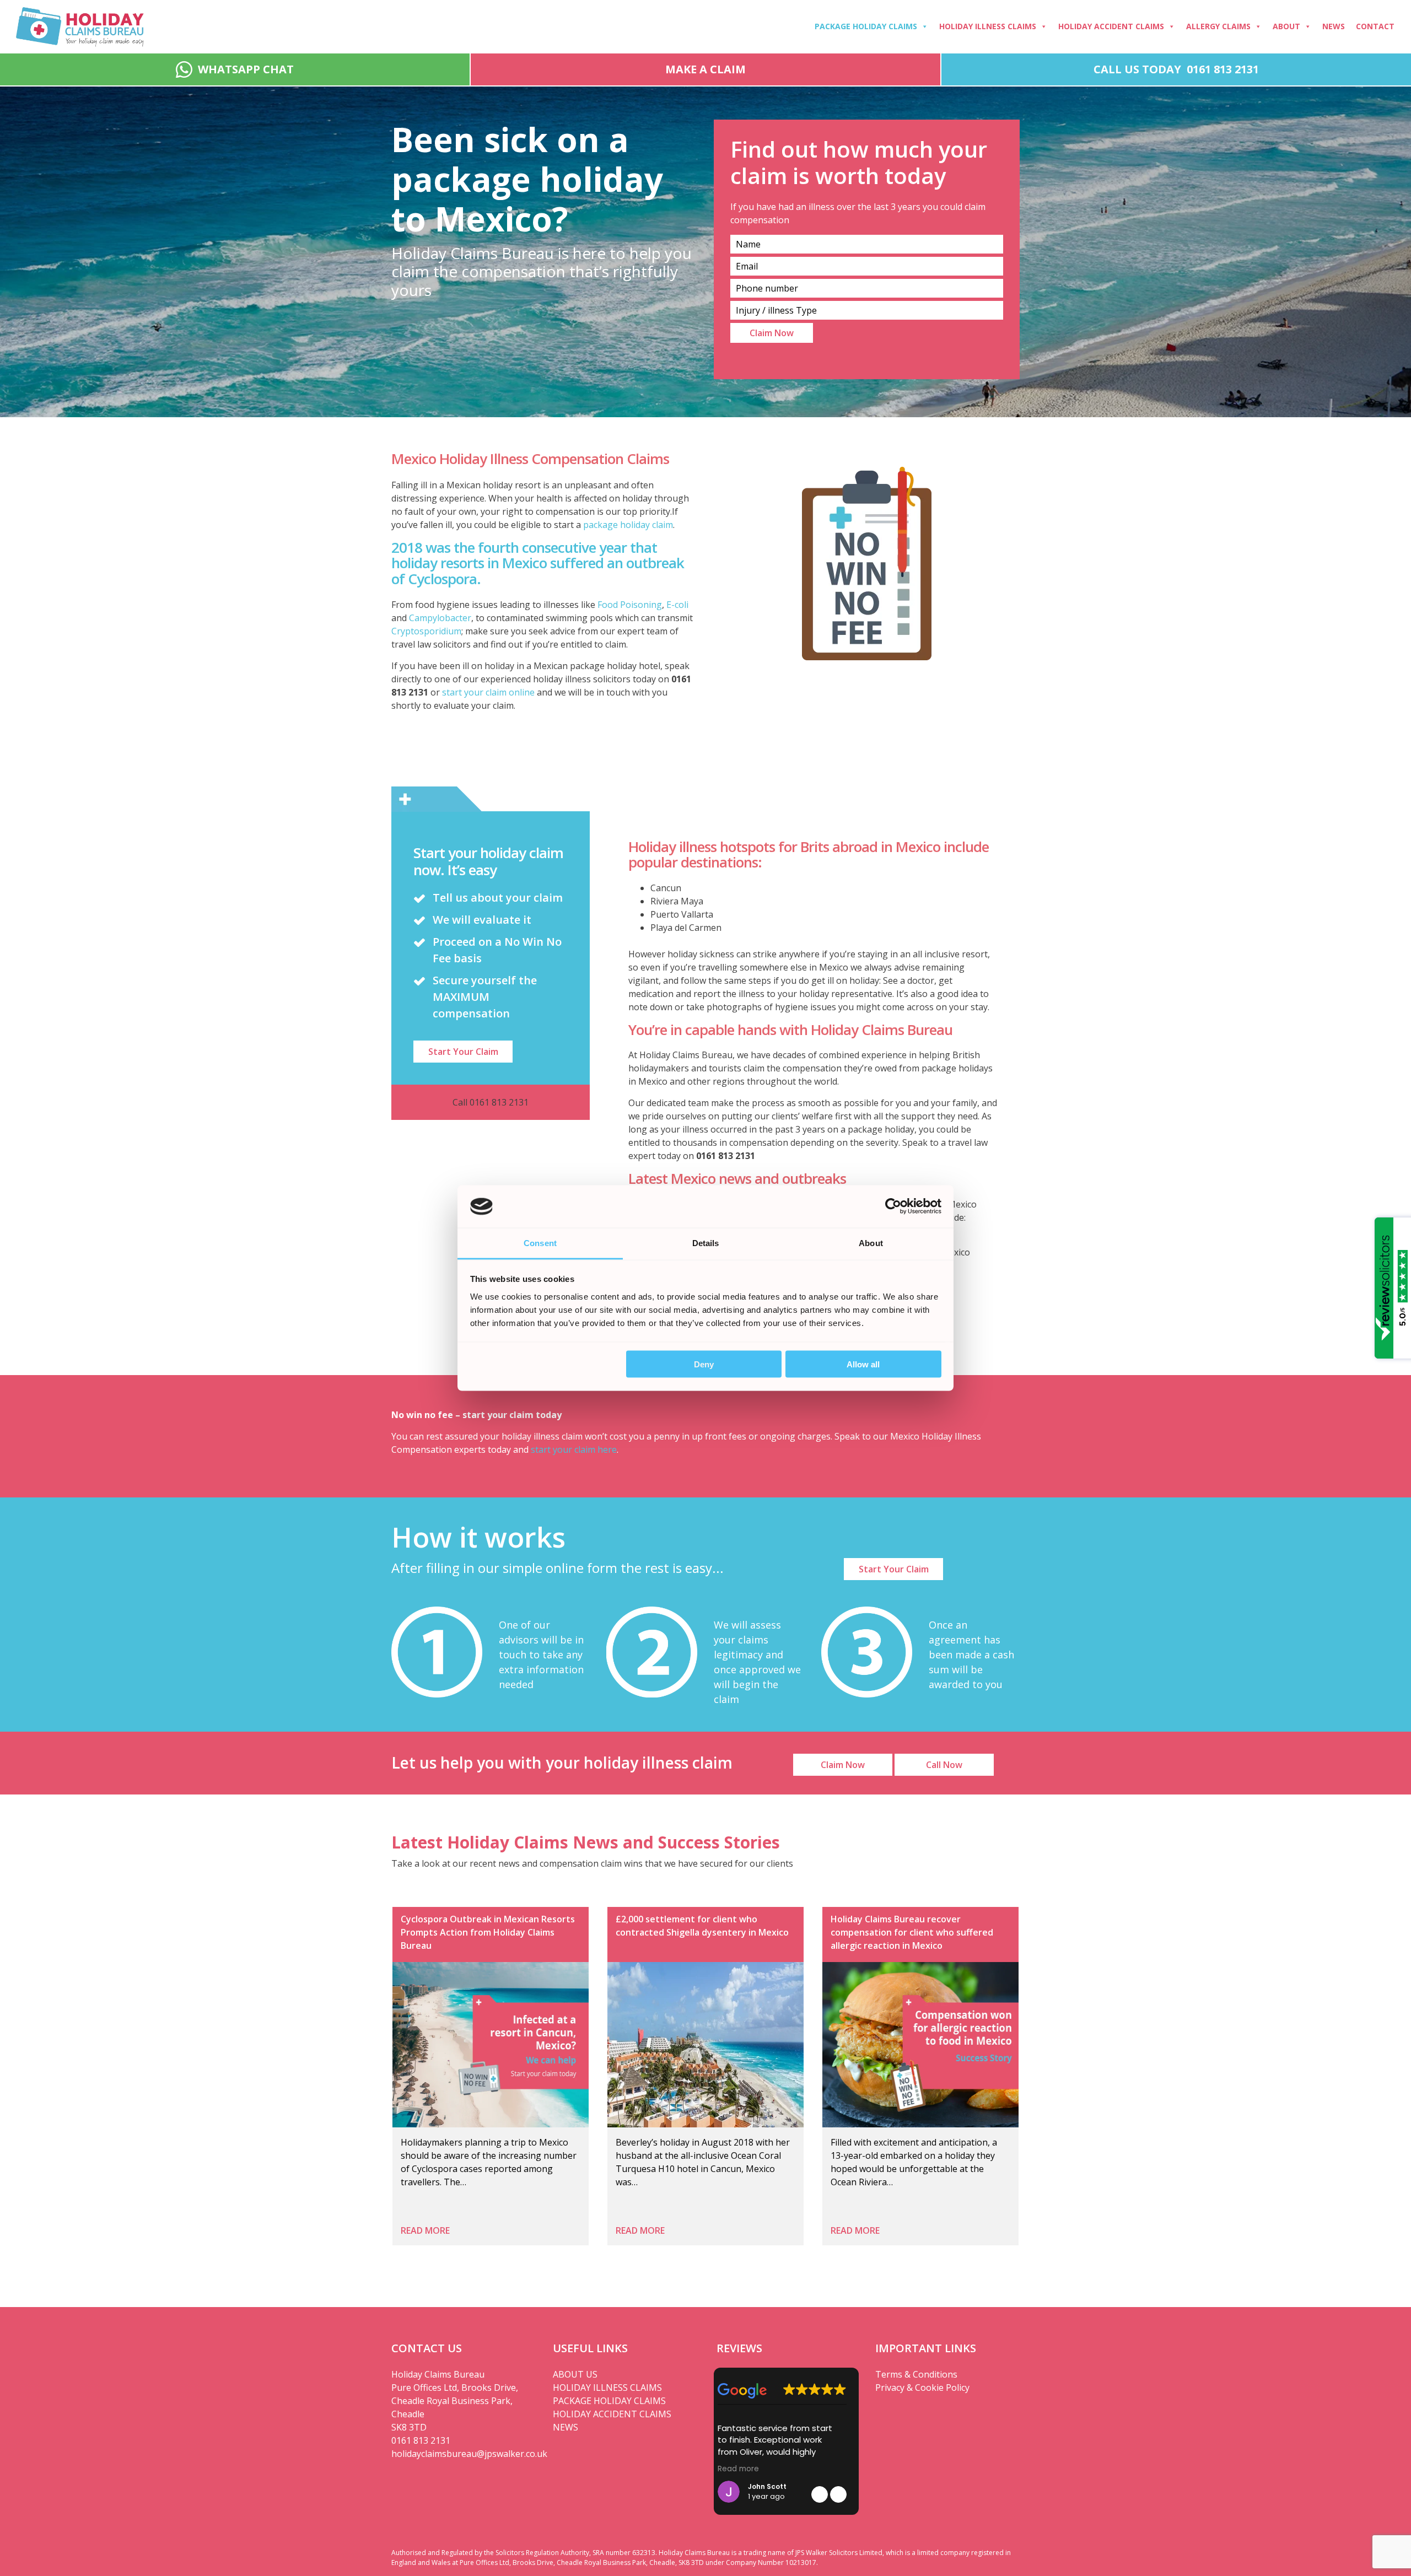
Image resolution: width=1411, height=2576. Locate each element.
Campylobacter (440, 618)
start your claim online (487, 692)
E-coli (677, 605)
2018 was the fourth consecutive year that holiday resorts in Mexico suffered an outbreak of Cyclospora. (538, 563)
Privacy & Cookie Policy (922, 2388)
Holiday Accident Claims (1111, 26)
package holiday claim (628, 525)
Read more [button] (738, 2469)
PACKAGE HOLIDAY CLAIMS (609, 2401)
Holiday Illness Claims (988, 26)
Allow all (863, 1364)
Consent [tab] (540, 1243)
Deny (704, 1364)
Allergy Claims (1218, 26)
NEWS (566, 2427)
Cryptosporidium (426, 631)
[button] (838, 2494)
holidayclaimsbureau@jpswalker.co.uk (464, 2454)
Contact (1375, 26)
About (1286, 26)
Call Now (944, 1765)
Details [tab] (706, 1243)
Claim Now (843, 1765)
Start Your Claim (463, 1052)
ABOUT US (575, 2374)
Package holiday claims (866, 26)
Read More (425, 2230)
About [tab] (871, 1243)
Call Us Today (1176, 69)
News (1334, 26)
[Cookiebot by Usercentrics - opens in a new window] (893, 1206)
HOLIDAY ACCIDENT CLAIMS (612, 2414)
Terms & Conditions (916, 2374)
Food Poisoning (630, 605)
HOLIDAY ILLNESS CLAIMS (607, 2388)
